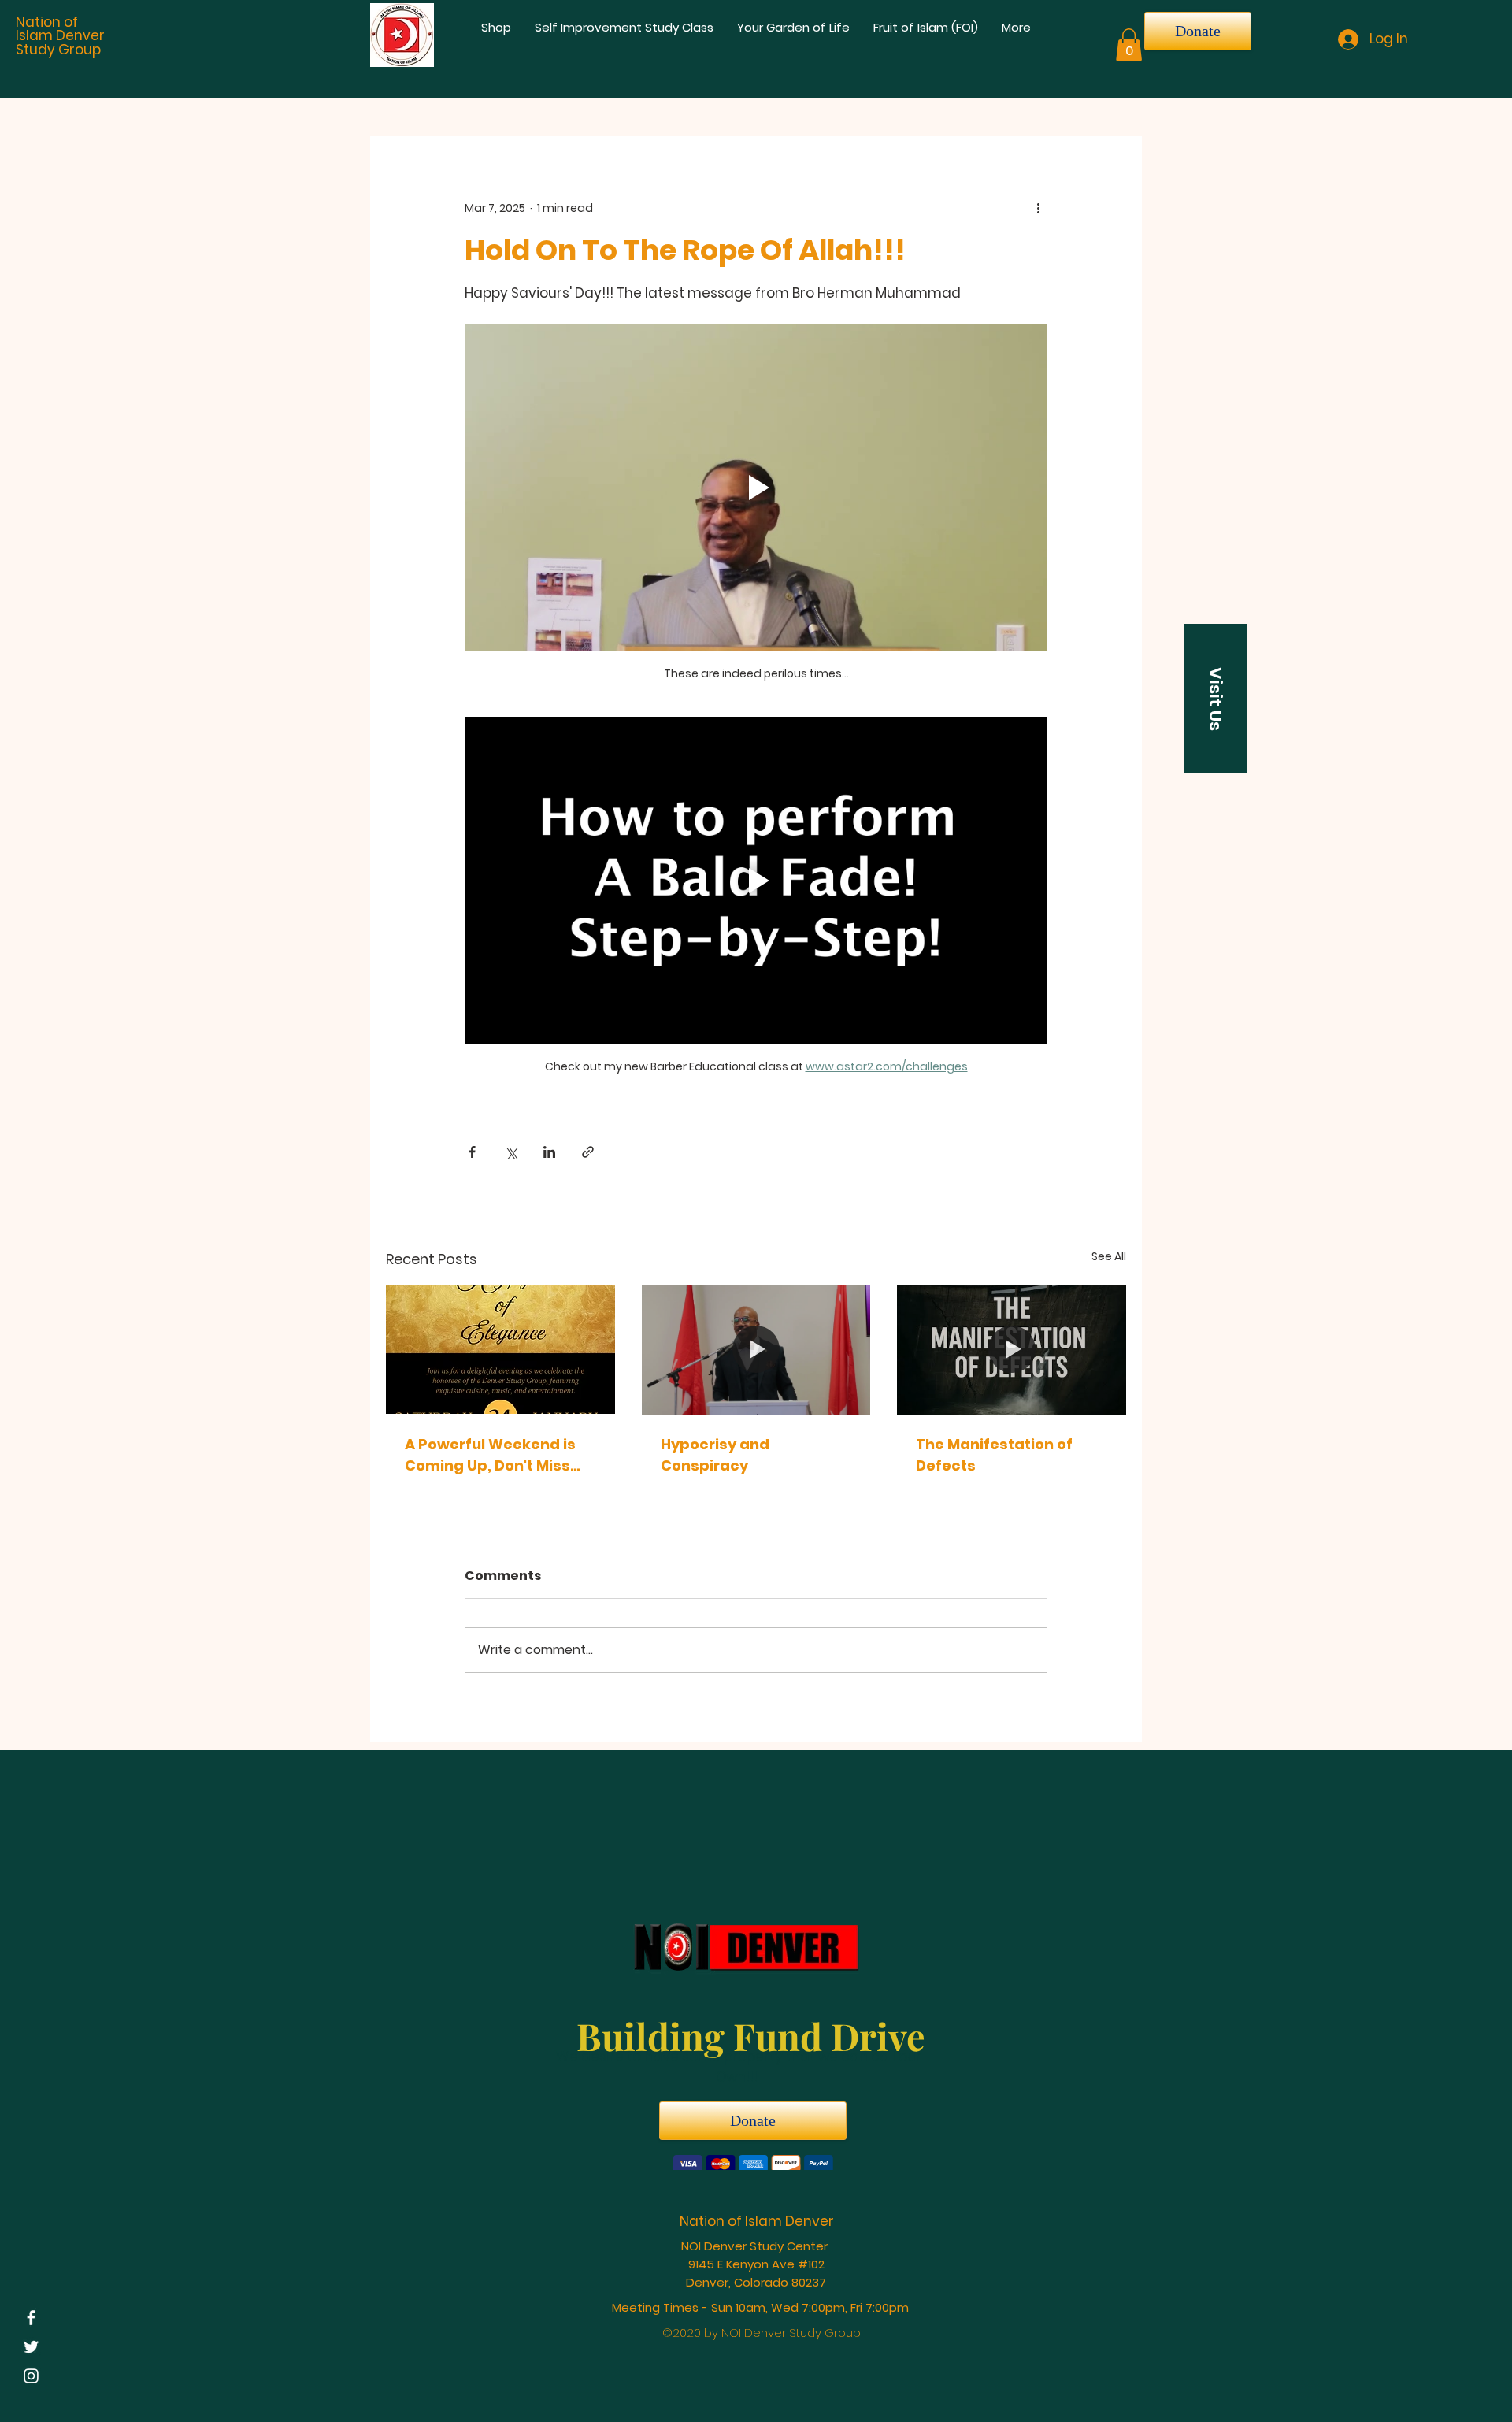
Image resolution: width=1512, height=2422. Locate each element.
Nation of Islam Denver (757, 2224)
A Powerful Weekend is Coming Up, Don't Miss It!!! (490, 1455)
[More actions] (1038, 209)
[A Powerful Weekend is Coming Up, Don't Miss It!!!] (500, 1350)
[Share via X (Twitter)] (511, 1152)
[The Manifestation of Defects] (1012, 1350)
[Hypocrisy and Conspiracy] (756, 1350)
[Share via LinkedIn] (549, 1152)
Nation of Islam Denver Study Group (60, 36)
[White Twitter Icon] (31, 2347)
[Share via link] (588, 1152)
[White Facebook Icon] (31, 2318)
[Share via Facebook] (472, 1152)
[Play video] (756, 488)
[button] (1129, 45)
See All (1109, 1256)
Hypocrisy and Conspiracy (715, 1455)
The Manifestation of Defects (994, 1455)
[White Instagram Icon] (31, 2376)
